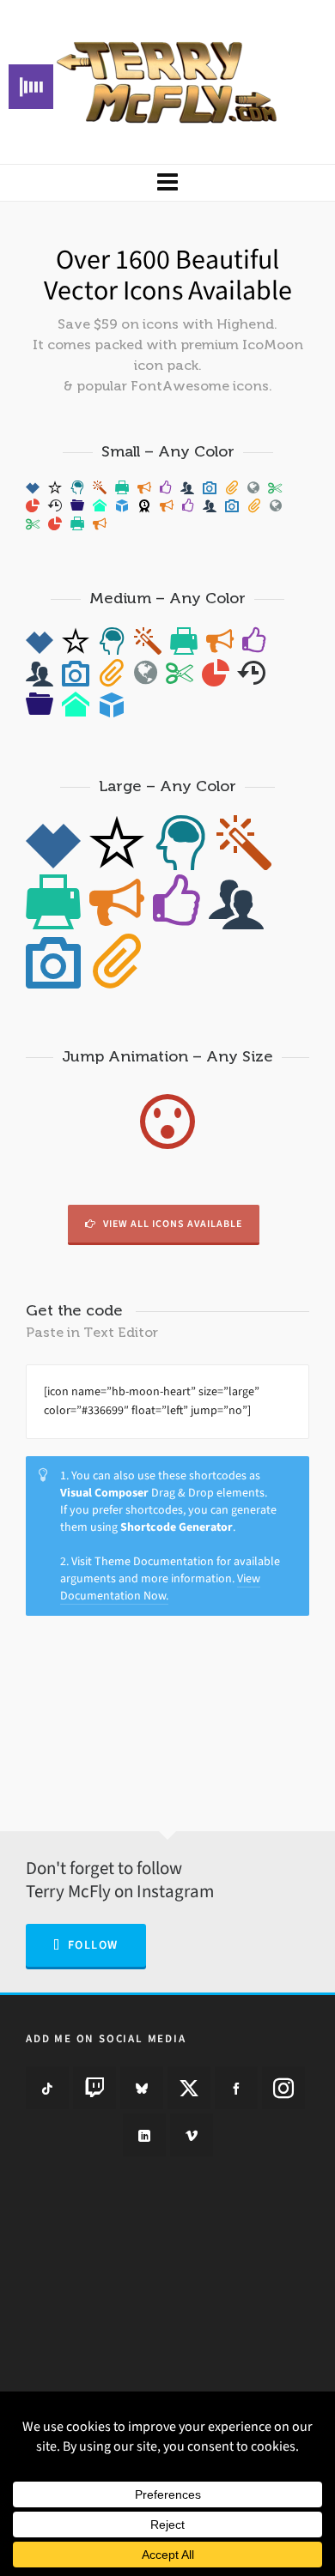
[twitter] (189, 2088)
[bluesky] (142, 2088)
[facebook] (236, 2088)
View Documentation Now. (160, 1587)
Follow (93, 1945)
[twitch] (94, 2088)
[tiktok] (47, 2088)
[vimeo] (192, 2135)
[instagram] (283, 2088)
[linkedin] (144, 2135)
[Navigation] (167, 183)
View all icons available (173, 1224)
